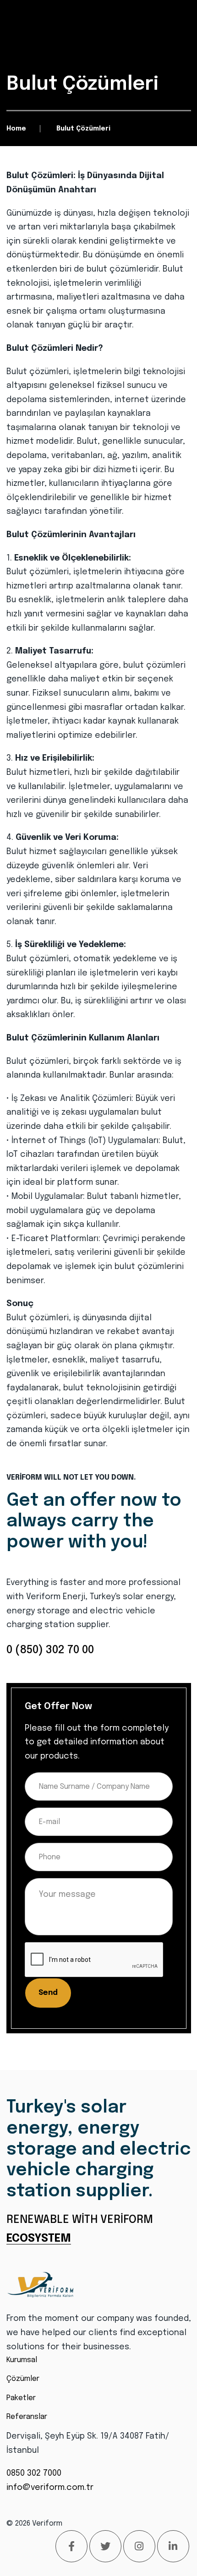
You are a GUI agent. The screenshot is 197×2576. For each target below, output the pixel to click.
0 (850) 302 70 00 (50, 1650)
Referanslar (27, 2417)
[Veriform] (41, 2285)
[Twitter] (105, 2546)
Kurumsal (22, 2360)
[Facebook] (71, 2546)
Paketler (21, 2398)
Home (16, 129)
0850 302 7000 (34, 2473)
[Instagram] (139, 2546)
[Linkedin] (173, 2546)
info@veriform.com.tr (50, 2488)
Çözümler (23, 2379)
